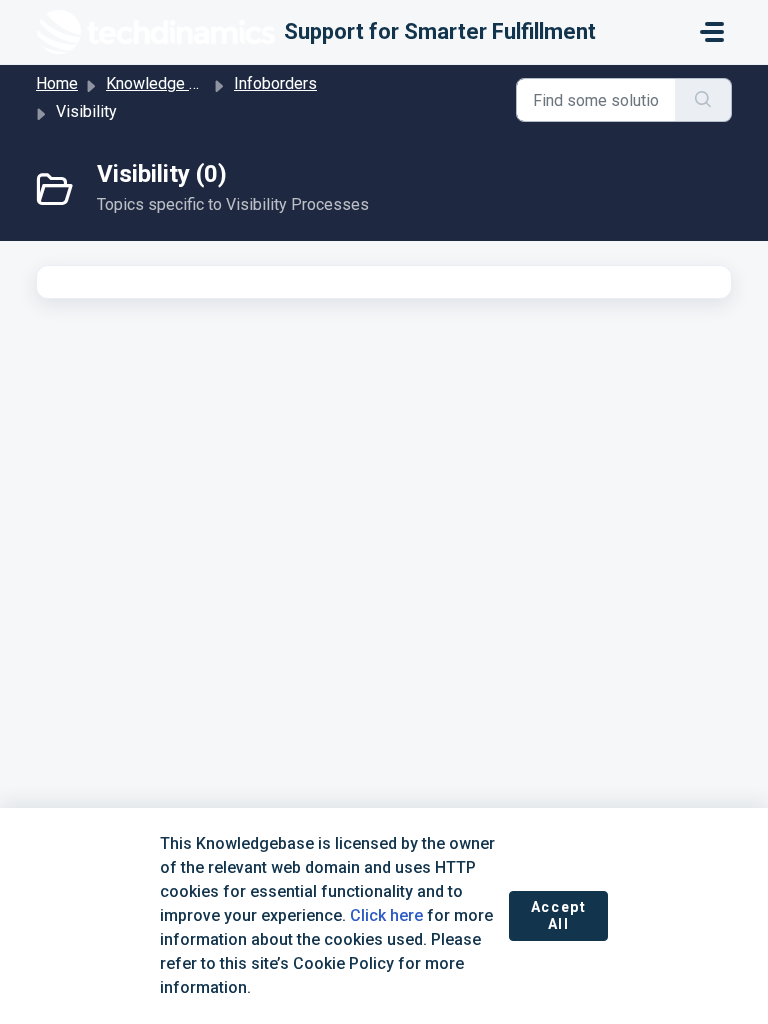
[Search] (703, 100)
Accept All (559, 916)
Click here (386, 915)
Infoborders (275, 83)
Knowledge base (165, 83)
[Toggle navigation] (712, 32)
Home (57, 83)
